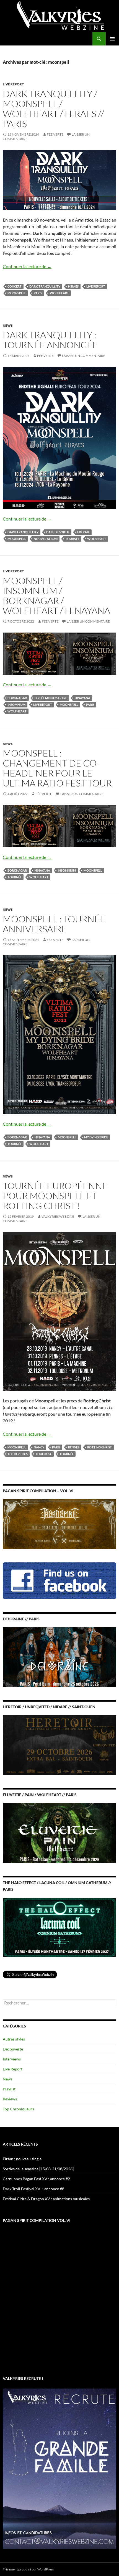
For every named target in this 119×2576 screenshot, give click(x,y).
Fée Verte (55, 134)
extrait (83, 532)
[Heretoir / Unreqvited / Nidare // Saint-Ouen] (59, 1744)
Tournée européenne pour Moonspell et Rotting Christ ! (55, 1196)
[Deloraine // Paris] (59, 1657)
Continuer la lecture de (27, 266)
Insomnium (16, 705)
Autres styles (14, 2039)
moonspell (17, 293)
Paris (38, 293)
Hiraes (73, 286)
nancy (39, 1447)
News (8, 325)
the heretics (18, 1454)
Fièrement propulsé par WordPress (28, 2569)
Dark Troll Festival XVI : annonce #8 (33, 2189)
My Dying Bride (96, 1137)
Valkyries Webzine (58, 1216)
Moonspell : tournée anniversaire (54, 924)
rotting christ (99, 1447)
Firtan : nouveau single (22, 2159)
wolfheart (59, 293)
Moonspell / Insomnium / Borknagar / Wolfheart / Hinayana (56, 596)
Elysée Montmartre (51, 698)
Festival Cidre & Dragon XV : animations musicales (46, 2199)
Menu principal (112, 39)
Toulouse (44, 1454)
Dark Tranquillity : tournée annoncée (50, 340)
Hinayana (82, 698)
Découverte (13, 2049)
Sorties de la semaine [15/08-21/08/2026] (38, 2169)
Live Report (13, 84)
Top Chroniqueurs (18, 2109)
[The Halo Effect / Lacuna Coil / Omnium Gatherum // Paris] (59, 1927)
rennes (74, 1447)
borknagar (17, 698)
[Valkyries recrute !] (59, 2468)
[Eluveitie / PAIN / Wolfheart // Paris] (59, 1832)
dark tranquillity (45, 286)
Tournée (72, 539)
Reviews (10, 2099)
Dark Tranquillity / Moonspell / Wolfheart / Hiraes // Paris (53, 109)
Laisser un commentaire (84, 356)
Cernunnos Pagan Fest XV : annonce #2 (36, 2179)
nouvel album (46, 539)
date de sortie (58, 532)
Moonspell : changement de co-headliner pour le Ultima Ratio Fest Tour (57, 768)
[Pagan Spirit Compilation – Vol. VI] (59, 1523)
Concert (15, 286)
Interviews (12, 2059)
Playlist (9, 2089)
